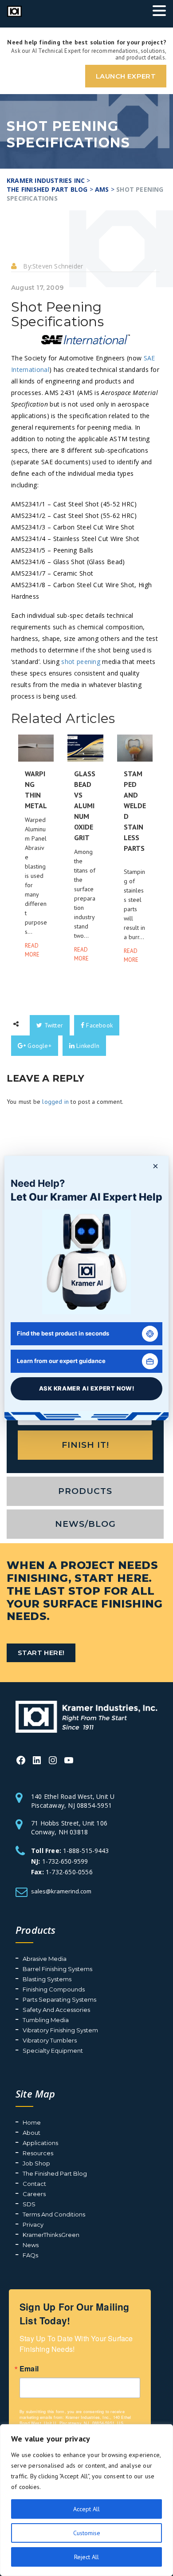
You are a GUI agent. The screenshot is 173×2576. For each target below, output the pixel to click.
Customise (87, 2533)
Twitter (53, 1025)
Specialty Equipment (53, 2051)
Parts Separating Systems (59, 1999)
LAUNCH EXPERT (126, 76)
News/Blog (85, 1524)
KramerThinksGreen (51, 2235)
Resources (38, 2153)
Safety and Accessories (56, 2010)
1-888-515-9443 (86, 1851)
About (31, 2133)
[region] (86, 2500)
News (31, 2245)
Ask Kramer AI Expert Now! (87, 1388)
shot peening (81, 662)
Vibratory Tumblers (50, 2040)
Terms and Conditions (54, 2214)
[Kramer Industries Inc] (86, 1716)
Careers (34, 2194)
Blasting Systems (47, 1979)
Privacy (33, 2224)
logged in (55, 1102)
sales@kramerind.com (61, 1891)
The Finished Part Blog (55, 2173)
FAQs (30, 2255)
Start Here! (41, 1653)
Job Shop (36, 2163)
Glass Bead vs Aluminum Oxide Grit (85, 806)
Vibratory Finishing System (60, 2030)
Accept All (86, 2509)
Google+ (39, 1046)
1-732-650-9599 (65, 1861)
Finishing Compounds (54, 1989)
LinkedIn (87, 1046)
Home (32, 2122)
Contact (34, 2184)
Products (85, 1491)
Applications (40, 2143)
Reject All (86, 2557)
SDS (29, 2204)
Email (29, 2369)
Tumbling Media (46, 2020)
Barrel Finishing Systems (57, 1969)
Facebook (98, 1025)
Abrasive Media (45, 1959)
